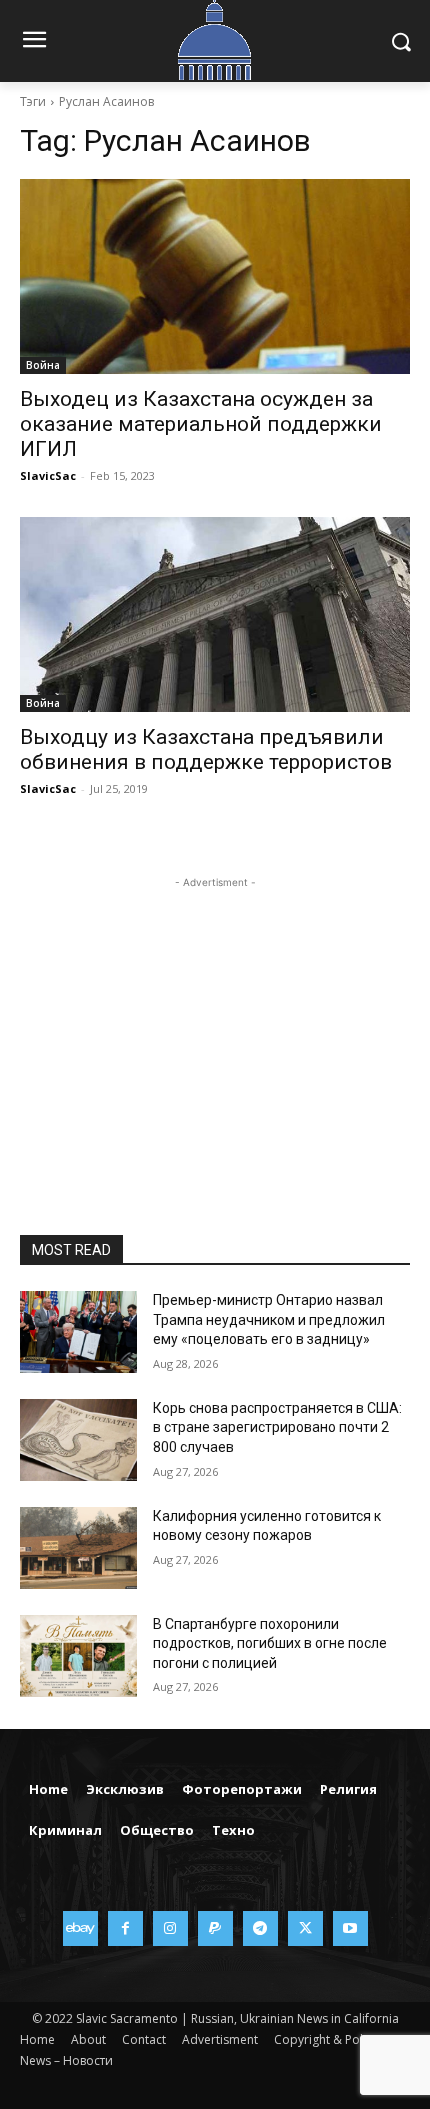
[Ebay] (80, 1928)
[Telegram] (260, 1928)
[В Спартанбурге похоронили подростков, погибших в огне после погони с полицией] (78, 1656)
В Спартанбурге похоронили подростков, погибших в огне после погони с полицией (270, 1643)
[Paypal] (215, 1928)
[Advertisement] (215, 1018)
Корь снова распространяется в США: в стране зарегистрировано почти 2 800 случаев (277, 1427)
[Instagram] (170, 1928)
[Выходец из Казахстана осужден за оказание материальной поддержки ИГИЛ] (215, 276)
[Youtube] (350, 1928)
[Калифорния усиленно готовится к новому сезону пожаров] (78, 1548)
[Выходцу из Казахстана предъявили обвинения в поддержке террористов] (215, 614)
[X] (305, 1928)
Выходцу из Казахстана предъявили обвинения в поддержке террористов (206, 749)
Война (43, 365)
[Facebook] (125, 1928)
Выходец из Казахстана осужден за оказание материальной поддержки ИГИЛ (201, 424)
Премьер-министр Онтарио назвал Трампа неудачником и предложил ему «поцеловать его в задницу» (269, 1319)
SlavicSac (48, 475)
